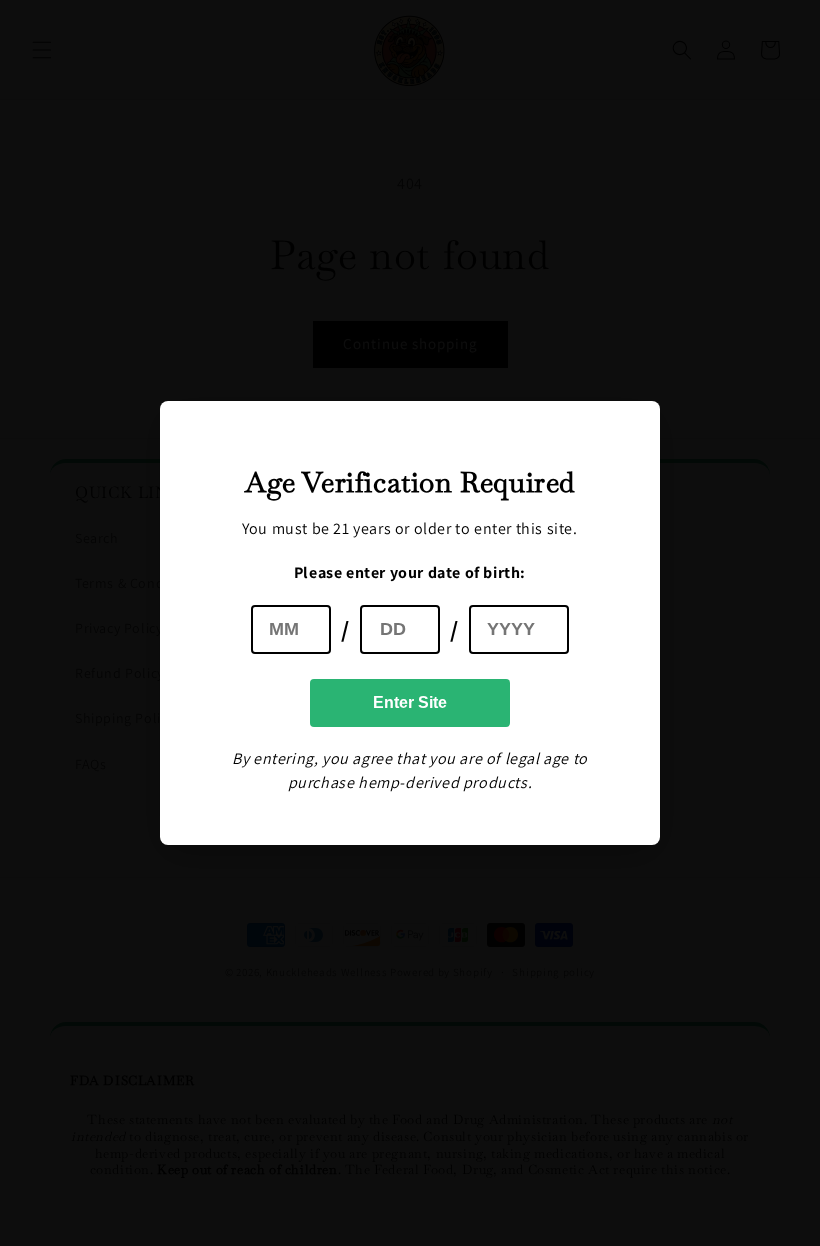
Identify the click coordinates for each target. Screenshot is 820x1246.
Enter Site (410, 702)
